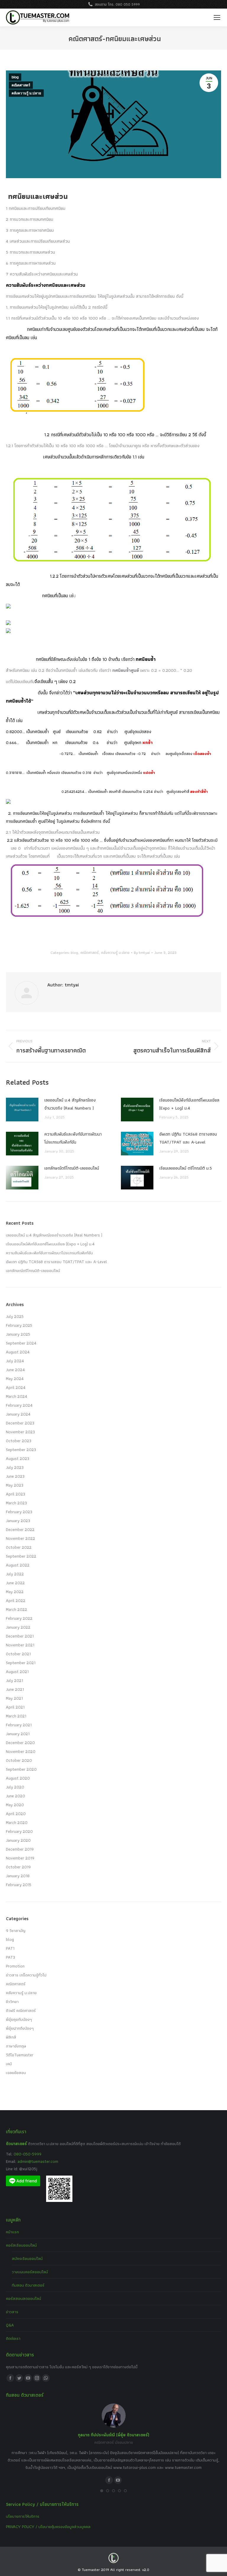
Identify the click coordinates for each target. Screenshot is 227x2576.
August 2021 (17, 1672)
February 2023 (19, 1512)
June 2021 (15, 1689)
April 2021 (15, 1707)
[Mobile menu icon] (217, 17)
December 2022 (20, 1529)
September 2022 (21, 1556)
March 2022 (17, 1609)
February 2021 (19, 1725)
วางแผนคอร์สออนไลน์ (30, 2272)
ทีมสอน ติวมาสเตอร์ (28, 2285)
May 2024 (15, 1379)
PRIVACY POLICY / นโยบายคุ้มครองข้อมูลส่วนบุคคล (48, 2527)
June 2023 (15, 1476)
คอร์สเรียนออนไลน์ (21, 2245)
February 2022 (19, 1618)
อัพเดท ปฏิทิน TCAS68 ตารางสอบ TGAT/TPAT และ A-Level (188, 1138)
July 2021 (14, 1680)
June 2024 (15, 1370)
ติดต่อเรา (13, 2338)
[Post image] (22, 1110)
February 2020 (19, 1831)
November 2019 (20, 1858)
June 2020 (16, 1796)
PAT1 (10, 1948)
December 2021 (20, 1636)
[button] (102, 2491)
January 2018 (18, 1876)
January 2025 (18, 1334)
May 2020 (15, 1805)
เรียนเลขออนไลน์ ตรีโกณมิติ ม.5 (186, 1168)
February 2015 (19, 1885)
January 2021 (18, 1734)
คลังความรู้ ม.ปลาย (26, 93)
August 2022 (18, 1565)
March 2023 (16, 1503)
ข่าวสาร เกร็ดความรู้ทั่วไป (26, 1975)
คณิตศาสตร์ (21, 85)
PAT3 (10, 1957)
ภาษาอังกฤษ (16, 2046)
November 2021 (20, 1645)
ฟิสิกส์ (11, 2037)
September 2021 (21, 1663)
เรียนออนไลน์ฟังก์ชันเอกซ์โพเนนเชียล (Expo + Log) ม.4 (189, 1104)
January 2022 (18, 1627)
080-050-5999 (27, 2154)
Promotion (15, 1966)
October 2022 (19, 1547)
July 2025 (15, 1316)
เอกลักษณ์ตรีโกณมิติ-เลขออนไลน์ (72, 1168)
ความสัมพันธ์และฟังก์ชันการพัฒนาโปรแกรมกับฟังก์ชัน (73, 1138)
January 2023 (18, 1521)
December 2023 (20, 1423)
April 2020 (16, 1814)
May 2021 (14, 1698)
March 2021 (16, 1716)
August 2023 (18, 1458)
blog (15, 77)
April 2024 (16, 1387)
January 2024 (18, 1414)
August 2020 (18, 1778)
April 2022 (16, 1601)
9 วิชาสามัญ (16, 1931)
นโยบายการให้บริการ (23, 2516)
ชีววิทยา (12, 2002)
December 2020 (20, 1743)
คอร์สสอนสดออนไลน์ (23, 2298)
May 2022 (15, 1592)
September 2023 (21, 1450)
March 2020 (17, 1822)
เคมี (9, 2064)
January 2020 (18, 1840)
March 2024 (17, 1396)
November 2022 (21, 1538)
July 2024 (15, 1361)
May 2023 (15, 1485)
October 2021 (18, 1654)
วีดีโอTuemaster (20, 2055)
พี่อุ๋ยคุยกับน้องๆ (19, 2019)
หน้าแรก (12, 2232)
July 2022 (15, 1574)
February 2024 (19, 1405)
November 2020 (21, 1751)
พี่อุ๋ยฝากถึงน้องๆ (20, 2028)
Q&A (10, 2325)
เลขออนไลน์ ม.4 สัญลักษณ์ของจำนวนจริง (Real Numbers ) (70, 1104)
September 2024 (21, 1343)
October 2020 (19, 1760)
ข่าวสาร (12, 2312)
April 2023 (16, 1494)
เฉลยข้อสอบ (16, 2073)
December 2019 (20, 1849)
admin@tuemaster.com (37, 2161)
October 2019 (18, 1867)
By (142, 953)
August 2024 (18, 1352)
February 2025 (19, 1325)
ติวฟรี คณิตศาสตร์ (21, 2010)
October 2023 (19, 1441)
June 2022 (15, 1583)
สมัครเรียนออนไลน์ (27, 2258)
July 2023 (15, 1467)
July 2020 (15, 1787)
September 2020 (21, 1769)
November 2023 (20, 1432)
